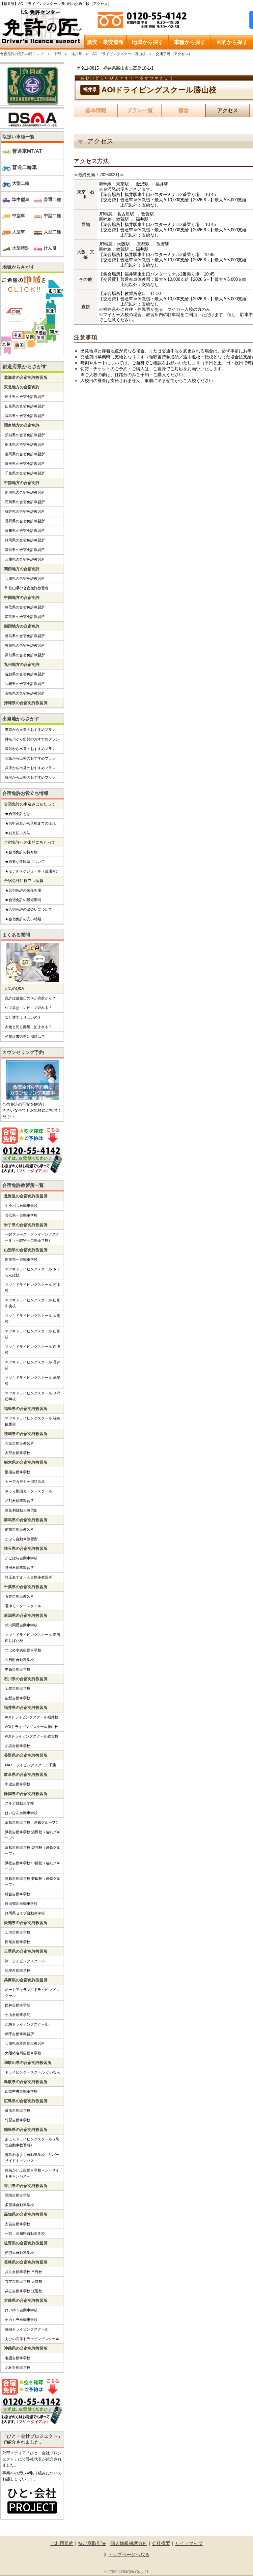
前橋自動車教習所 (19, 1529)
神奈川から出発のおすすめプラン (32, 739)
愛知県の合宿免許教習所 (25, 550)
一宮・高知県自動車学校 (25, 2234)
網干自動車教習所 (19, 2034)
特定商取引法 (92, 2543)
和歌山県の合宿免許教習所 (27, 588)
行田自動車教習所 (19, 1568)
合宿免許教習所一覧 (23, 1185)
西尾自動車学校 (18, 1942)
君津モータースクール (23, 1606)
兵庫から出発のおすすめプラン (30, 768)
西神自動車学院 (18, 2005)
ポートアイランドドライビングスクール (32, 1993)
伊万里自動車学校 (19, 2253)
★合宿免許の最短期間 (23, 900)
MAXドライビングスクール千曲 (30, 1765)
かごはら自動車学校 (21, 1558)
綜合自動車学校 (18, 1894)
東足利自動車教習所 (21, 1510)
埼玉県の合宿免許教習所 (25, 464)
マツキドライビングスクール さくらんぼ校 (33, 1272)
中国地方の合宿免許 (22, 598)
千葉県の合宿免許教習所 (25, 473)
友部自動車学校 (18, 1453)
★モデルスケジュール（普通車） (32, 871)
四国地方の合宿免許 (22, 626)
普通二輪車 (25, 167)
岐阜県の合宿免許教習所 (25, 531)
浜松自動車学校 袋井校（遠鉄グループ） (33, 1850)
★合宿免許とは (18, 814)
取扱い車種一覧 (18, 137)
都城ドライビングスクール (27, 2329)
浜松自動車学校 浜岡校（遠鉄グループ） (33, 1835)
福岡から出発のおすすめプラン (30, 777)
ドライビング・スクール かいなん (33, 2072)
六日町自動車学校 (19, 1660)
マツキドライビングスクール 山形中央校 (33, 1303)
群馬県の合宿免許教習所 (25, 454)
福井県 (77, 54)
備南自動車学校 (18, 2110)
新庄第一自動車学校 (21, 1259)
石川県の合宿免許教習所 (25, 502)
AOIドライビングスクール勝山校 (119, 54)
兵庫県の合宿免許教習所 (25, 578)
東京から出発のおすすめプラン (30, 730)
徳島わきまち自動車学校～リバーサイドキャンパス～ (32, 2158)
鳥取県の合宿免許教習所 (25, 607)
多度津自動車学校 (19, 2205)
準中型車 (21, 199)
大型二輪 (21, 183)
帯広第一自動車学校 (21, 1215)
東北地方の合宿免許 (22, 387)
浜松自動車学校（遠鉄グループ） (32, 1822)
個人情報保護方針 (129, 2543)
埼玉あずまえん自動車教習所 (28, 1577)
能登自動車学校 (18, 1698)
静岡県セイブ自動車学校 (25, 1913)
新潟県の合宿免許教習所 (25, 492)
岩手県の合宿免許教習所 (25, 397)
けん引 (50, 248)
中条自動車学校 (18, 1669)
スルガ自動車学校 (19, 1803)
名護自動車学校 (18, 2358)
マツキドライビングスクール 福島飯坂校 (33, 1421)
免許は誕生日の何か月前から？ (30, 998)
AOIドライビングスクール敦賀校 (32, 1736)
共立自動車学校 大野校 (24, 2281)
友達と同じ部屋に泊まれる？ (28, 1027)
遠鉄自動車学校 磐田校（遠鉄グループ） (33, 1881)
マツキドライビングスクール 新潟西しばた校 (33, 1638)
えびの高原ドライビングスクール (32, 2339)
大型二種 (52, 232)
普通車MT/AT (27, 151)
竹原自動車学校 (18, 2120)
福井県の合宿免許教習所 (25, 511)
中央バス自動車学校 (21, 1206)
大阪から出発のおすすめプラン (30, 758)
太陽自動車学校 (18, 1688)
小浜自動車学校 (18, 1746)
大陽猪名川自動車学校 (23, 2053)
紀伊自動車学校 (18, 1971)
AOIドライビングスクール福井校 (32, 1717)
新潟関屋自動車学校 (21, 1625)
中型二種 (52, 216)
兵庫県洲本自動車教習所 (25, 2043)
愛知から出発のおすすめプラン (30, 749)
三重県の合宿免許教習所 (25, 559)
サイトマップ (189, 2543)
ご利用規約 (62, 2543)
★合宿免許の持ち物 (21, 852)
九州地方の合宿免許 (22, 665)
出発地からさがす (21, 719)
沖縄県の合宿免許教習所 (26, 703)
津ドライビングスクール (25, 1961)
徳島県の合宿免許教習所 (25, 636)
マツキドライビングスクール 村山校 (33, 1288)
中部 (57, 54)
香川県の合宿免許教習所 (25, 645)
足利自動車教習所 (19, 1501)
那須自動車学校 (18, 1472)
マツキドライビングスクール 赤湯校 (33, 1381)
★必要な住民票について (25, 862)
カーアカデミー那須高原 (25, 1482)
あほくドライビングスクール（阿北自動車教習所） (32, 2142)
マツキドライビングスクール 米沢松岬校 (33, 1396)
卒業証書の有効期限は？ (25, 1036)
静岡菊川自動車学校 (21, 1904)
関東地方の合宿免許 (22, 425)
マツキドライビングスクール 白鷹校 (33, 1350)
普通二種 (52, 199)
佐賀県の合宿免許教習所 (25, 674)
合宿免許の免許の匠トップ (22, 54)
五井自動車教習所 (19, 1596)
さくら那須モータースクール (28, 1491)
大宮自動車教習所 (19, 1443)
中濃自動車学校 (18, 1784)
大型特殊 (21, 248)
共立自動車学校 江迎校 (24, 2291)
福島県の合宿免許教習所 (25, 416)
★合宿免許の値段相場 (23, 890)
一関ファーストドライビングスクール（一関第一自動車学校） (32, 1237)
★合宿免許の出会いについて (28, 909)
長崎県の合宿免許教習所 (25, 684)
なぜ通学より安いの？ (23, 1017)
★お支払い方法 (18, 833)
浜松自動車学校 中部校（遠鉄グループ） (33, 1866)
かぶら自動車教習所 (21, 1539)
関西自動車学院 (18, 2195)
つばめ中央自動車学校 (23, 1650)
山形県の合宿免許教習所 (25, 406)
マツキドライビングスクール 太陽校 (33, 1319)
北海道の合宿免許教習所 (26, 377)
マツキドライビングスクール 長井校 (33, 1365)
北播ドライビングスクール (27, 2024)
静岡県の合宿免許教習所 (25, 540)
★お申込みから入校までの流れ (30, 823)
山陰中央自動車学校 (21, 2091)
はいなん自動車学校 (21, 1813)
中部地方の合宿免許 (22, 483)
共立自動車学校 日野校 (24, 2272)
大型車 (19, 232)
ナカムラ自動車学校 (21, 2320)
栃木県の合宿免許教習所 (25, 444)
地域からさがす (18, 267)
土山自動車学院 (18, 2015)
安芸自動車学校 (18, 2224)
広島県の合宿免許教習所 (25, 617)
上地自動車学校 (18, 1932)
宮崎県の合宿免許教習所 (25, 693)
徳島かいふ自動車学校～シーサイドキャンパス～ (32, 2173)
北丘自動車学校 (18, 2367)
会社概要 (161, 2543)
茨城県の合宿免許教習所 (25, 435)
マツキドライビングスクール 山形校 (33, 1334)
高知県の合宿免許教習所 (25, 655)
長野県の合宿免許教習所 (25, 521)
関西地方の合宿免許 (22, 569)
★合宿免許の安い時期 (23, 919)
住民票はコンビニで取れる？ (28, 1008)
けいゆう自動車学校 (21, 2310)
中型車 (19, 216)
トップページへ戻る (129, 2555)
